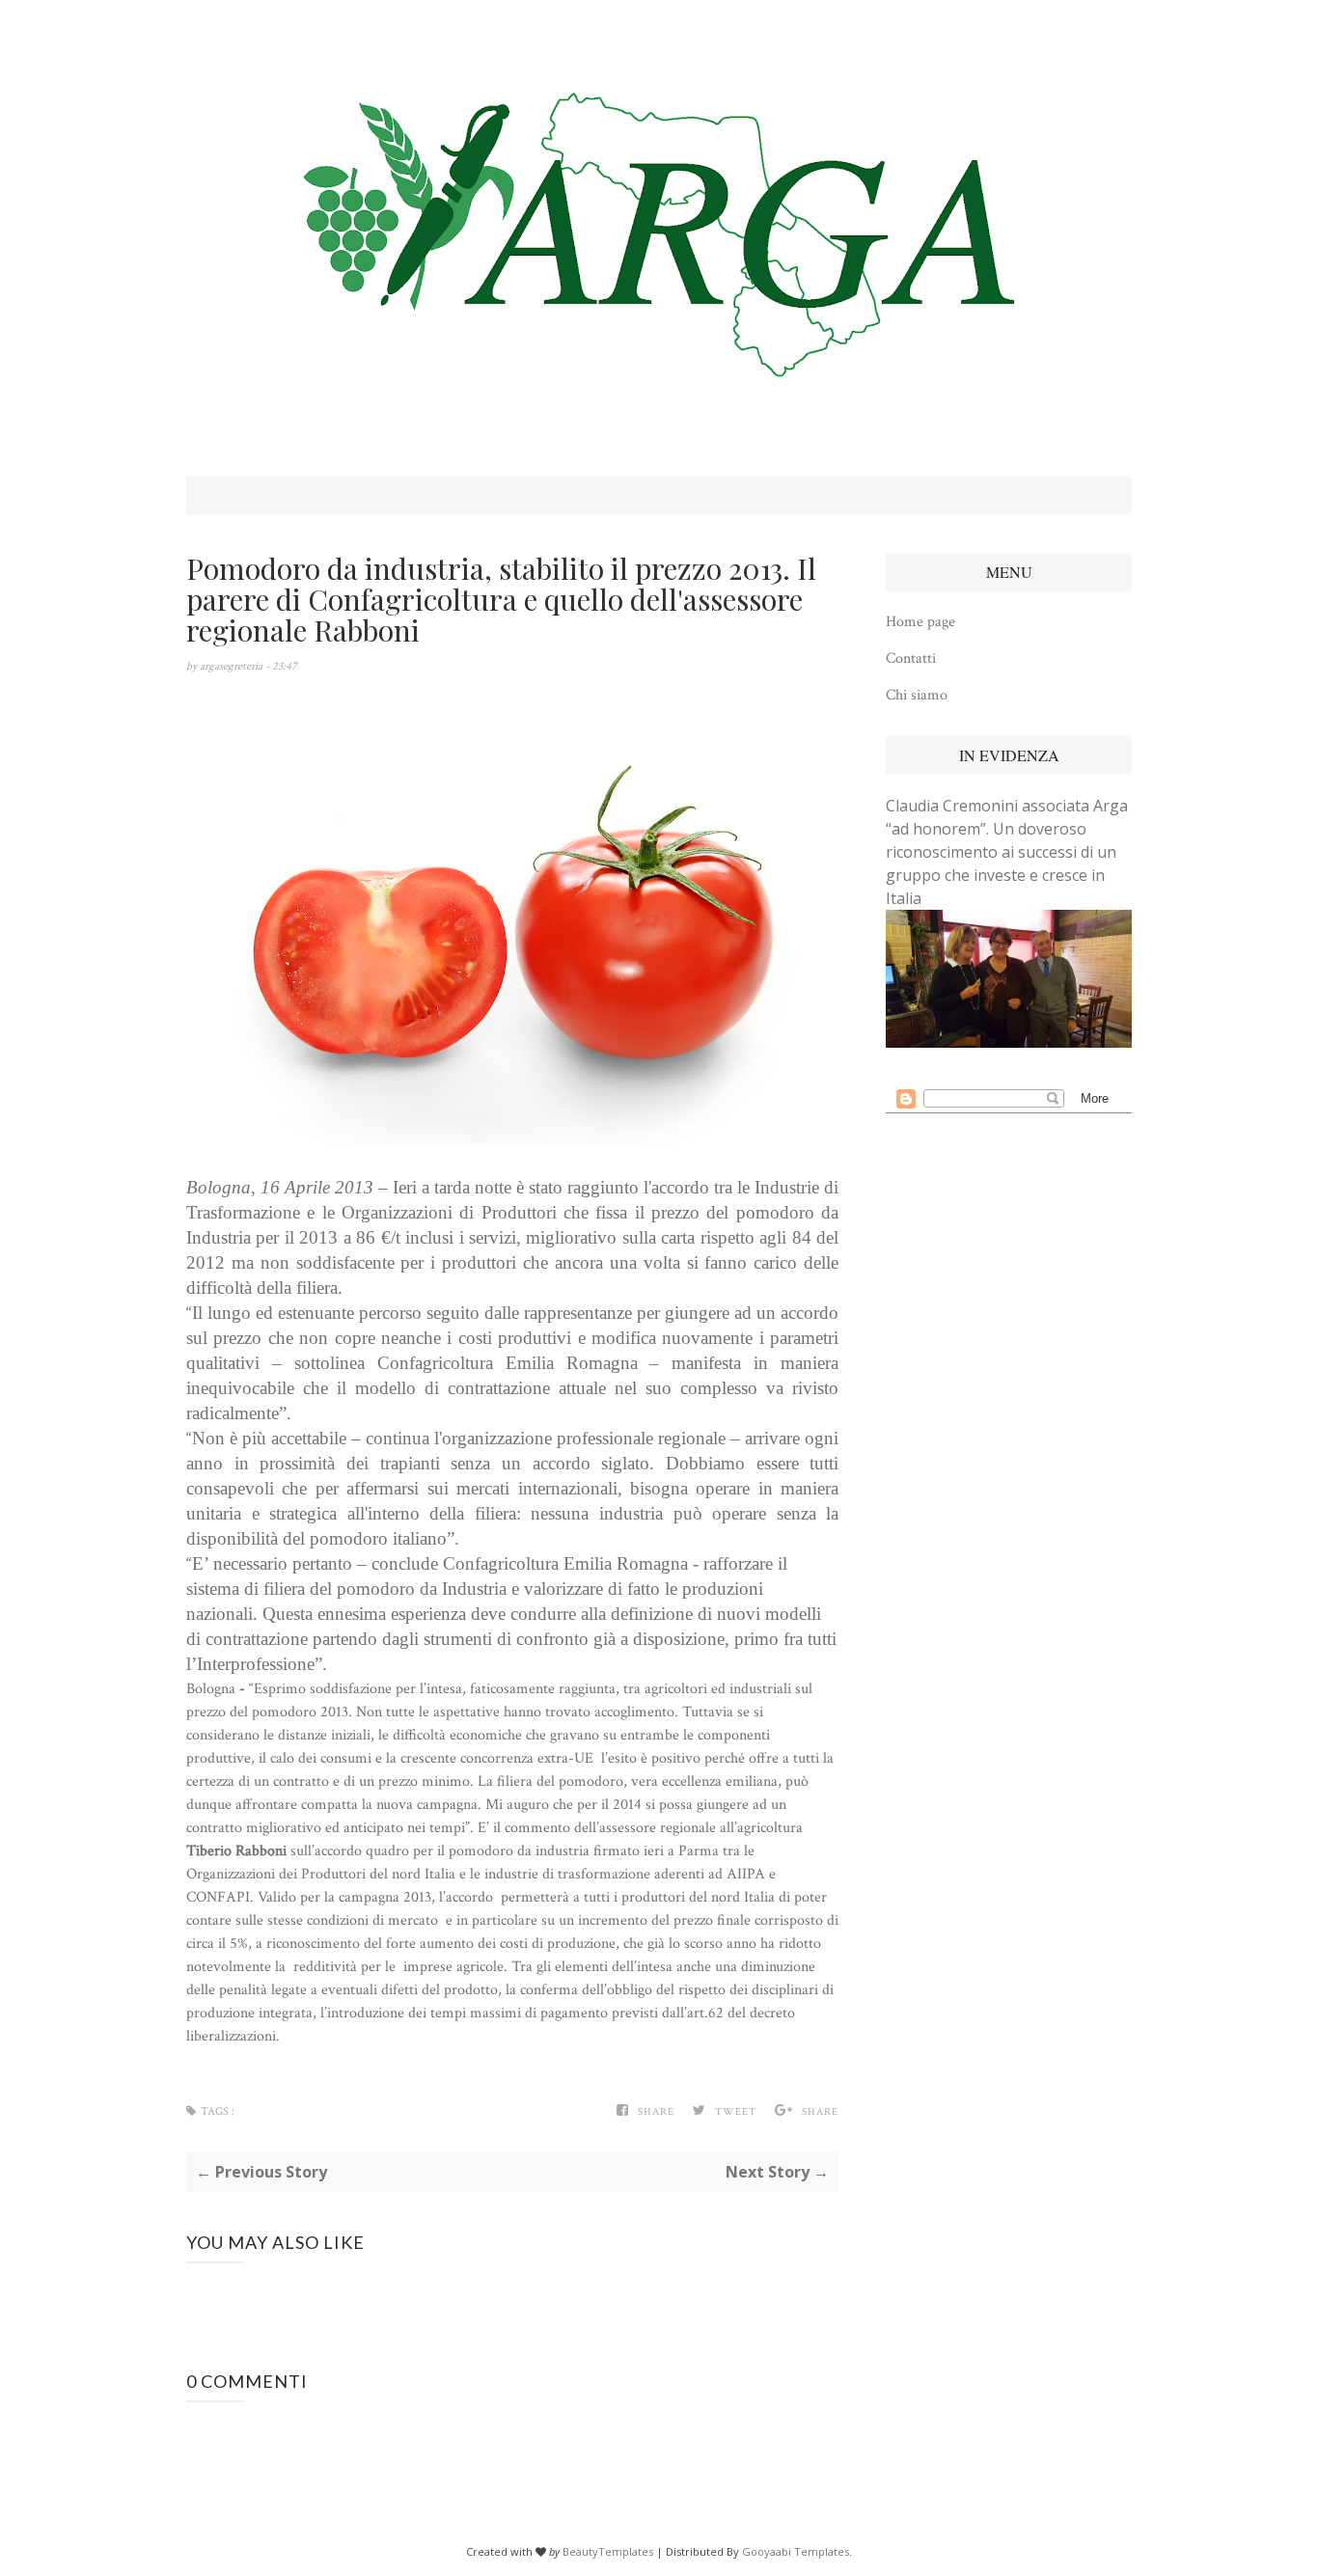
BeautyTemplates (608, 2551)
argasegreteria (233, 666)
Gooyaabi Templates (796, 2551)
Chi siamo (917, 695)
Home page (920, 622)
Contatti (911, 658)
